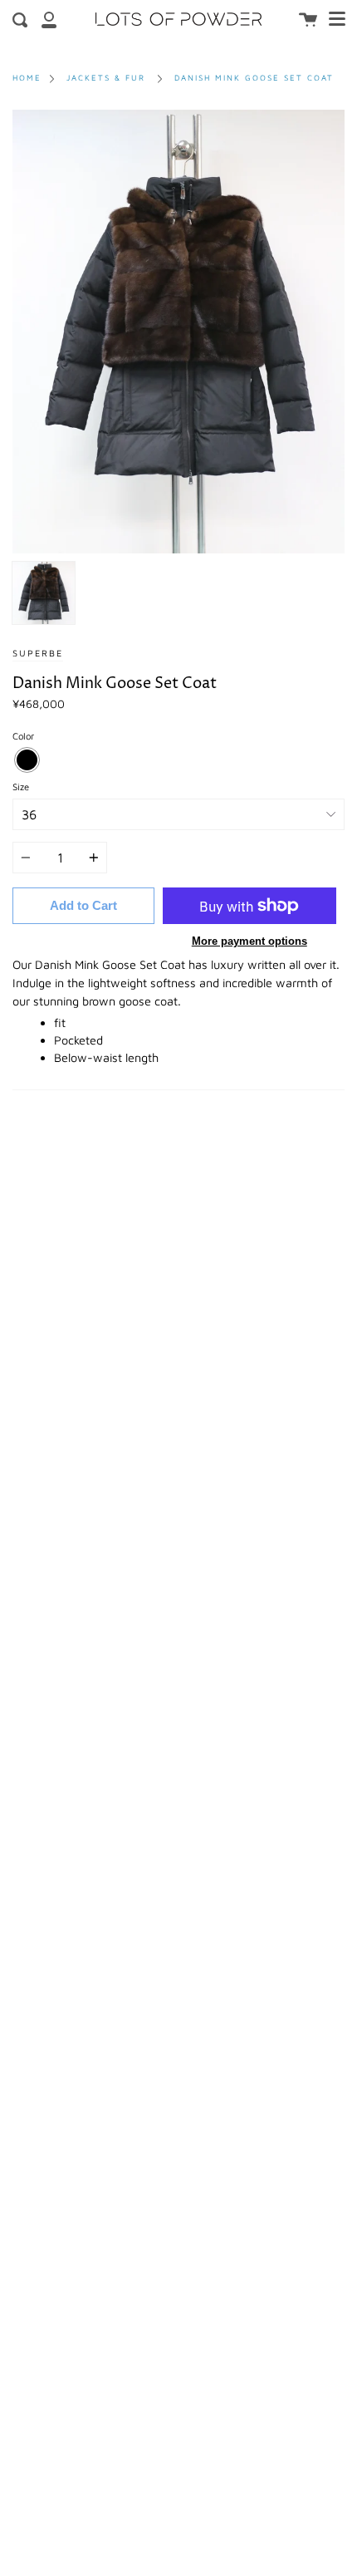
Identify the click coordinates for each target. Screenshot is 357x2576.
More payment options (249, 941)
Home (27, 78)
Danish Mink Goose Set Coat (254, 78)
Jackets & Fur (106, 78)
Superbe (38, 653)
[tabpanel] (178, 332)
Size (21, 787)
